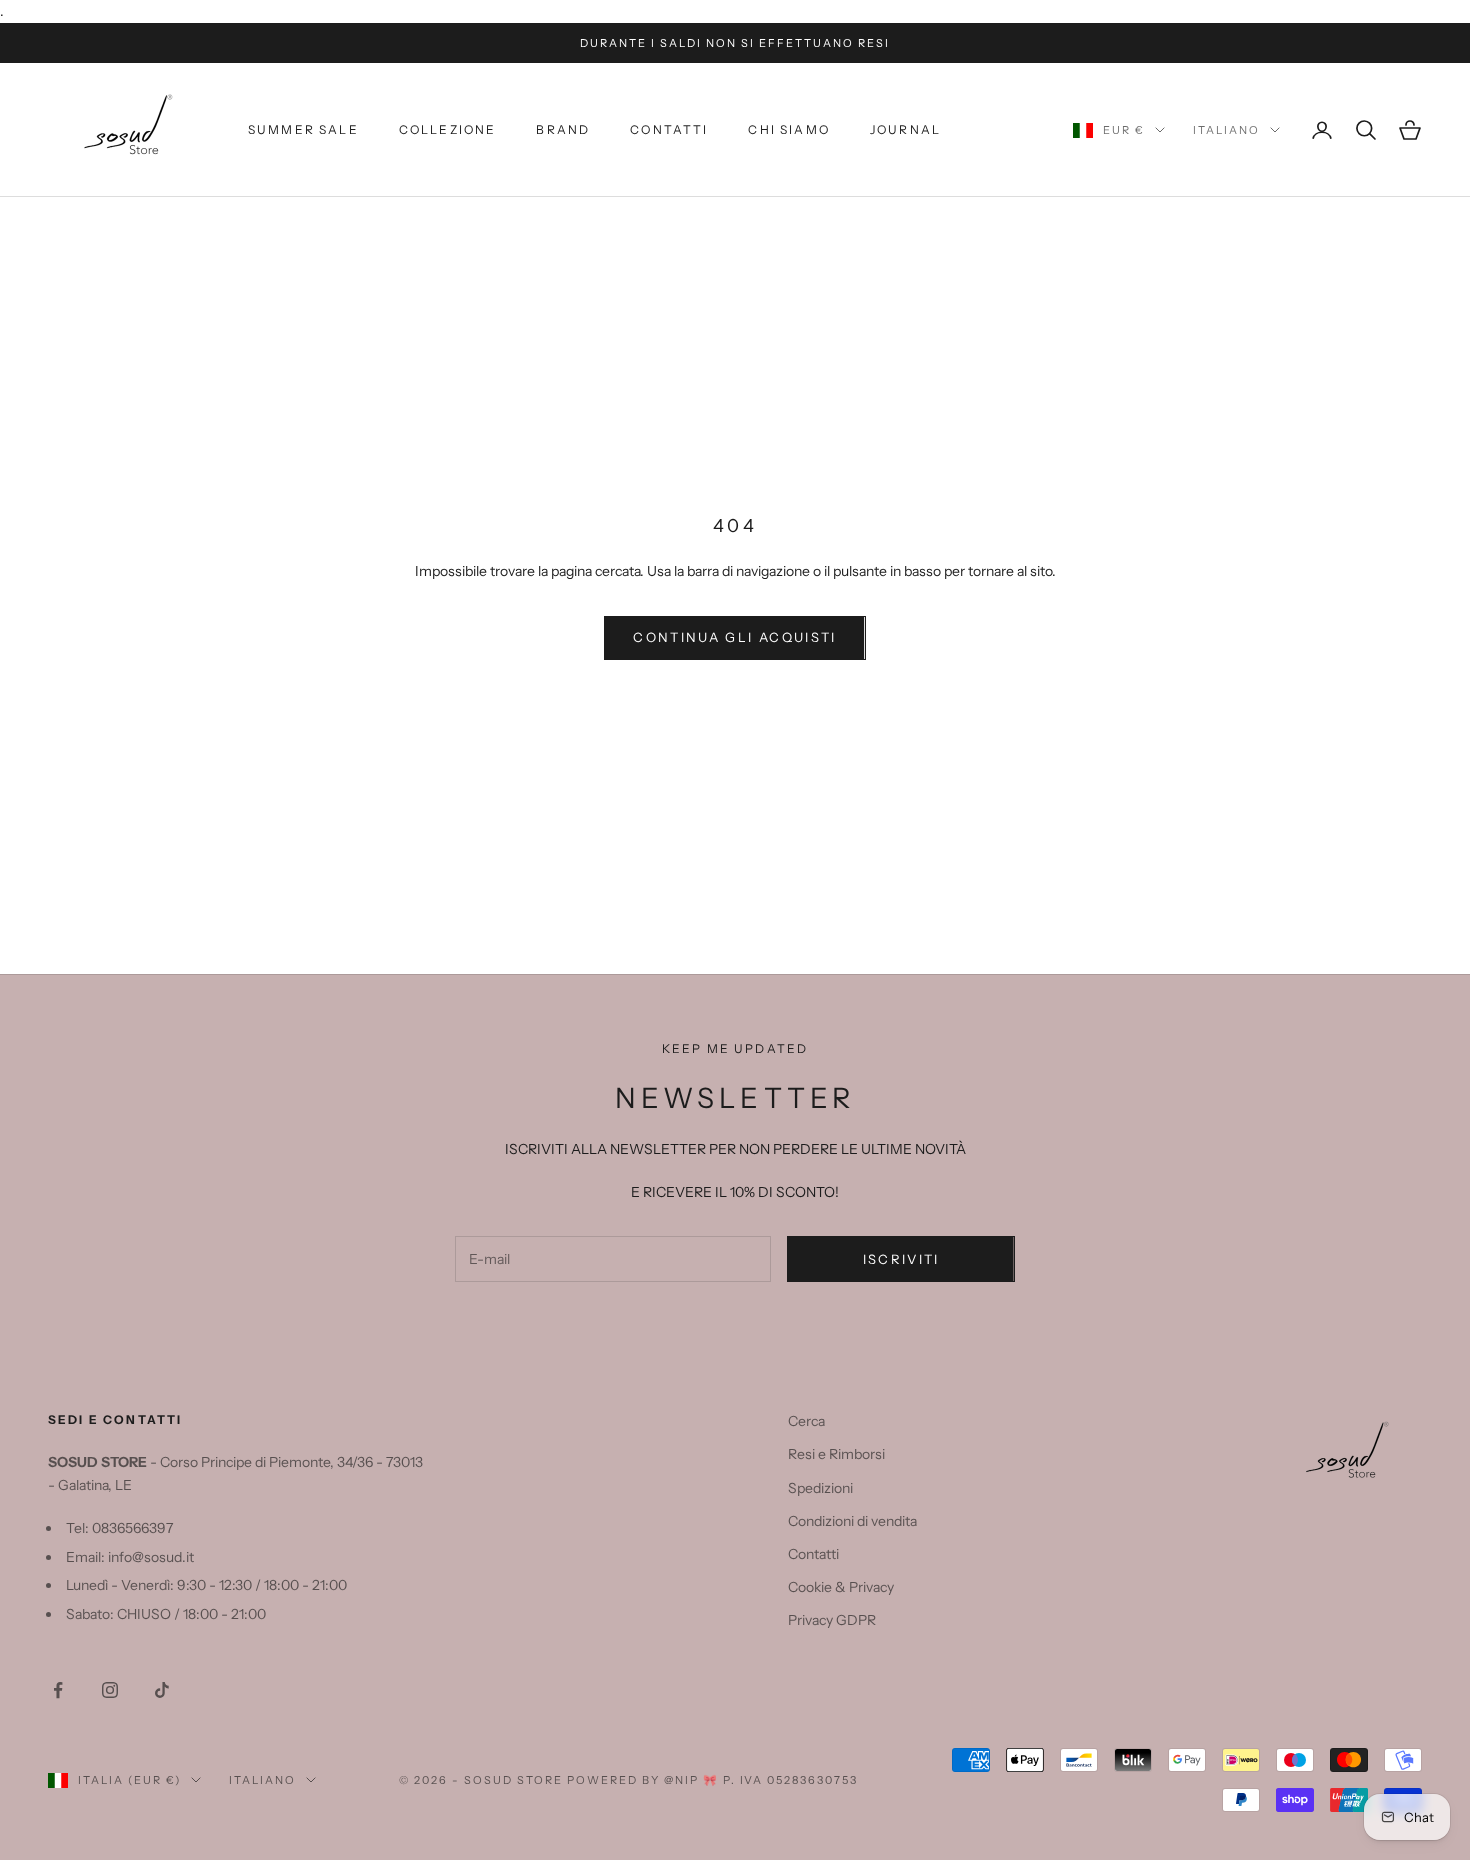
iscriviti (901, 1259)
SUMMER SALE (303, 129)
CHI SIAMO (788, 129)
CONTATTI (669, 129)
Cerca (806, 1421)
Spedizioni (820, 1488)
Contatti (813, 1554)
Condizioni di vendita (852, 1521)
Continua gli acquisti (734, 637)
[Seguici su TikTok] (162, 1690)
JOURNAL (905, 129)
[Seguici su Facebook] (58, 1690)
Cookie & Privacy (841, 1587)
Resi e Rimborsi (836, 1454)
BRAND (563, 129)
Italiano (1226, 130)
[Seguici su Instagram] (110, 1690)
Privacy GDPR (832, 1620)
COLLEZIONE (448, 129)
